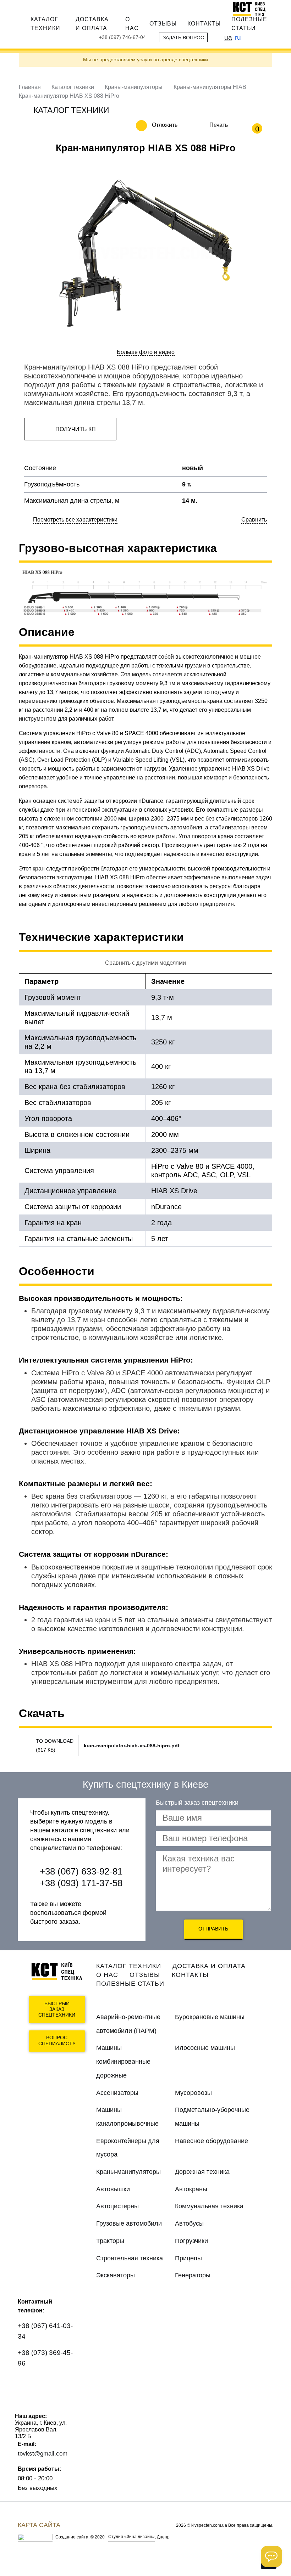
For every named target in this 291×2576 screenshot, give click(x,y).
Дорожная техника (202, 2172)
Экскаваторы (116, 2275)
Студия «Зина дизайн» (131, 2537)
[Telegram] (28, 2404)
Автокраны (191, 2189)
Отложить (165, 125)
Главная (30, 87)
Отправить (213, 1929)
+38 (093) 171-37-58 (81, 1883)
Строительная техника (130, 2258)
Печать (219, 125)
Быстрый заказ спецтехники (57, 2009)
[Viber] (48, 2384)
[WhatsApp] (28, 2384)
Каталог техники (45, 24)
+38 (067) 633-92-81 (81, 1871)
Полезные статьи (249, 24)
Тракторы (110, 2241)
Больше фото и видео (146, 352)
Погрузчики (191, 2241)
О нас (132, 24)
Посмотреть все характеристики (75, 520)
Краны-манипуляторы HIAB (210, 87)
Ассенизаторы (117, 2093)
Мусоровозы (193, 2093)
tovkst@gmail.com (43, 2453)
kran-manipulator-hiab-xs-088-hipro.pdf (132, 1746)
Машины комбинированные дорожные (123, 2061)
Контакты (204, 23)
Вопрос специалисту (57, 2040)
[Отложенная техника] (183, 125)
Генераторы (193, 2275)
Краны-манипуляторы (134, 87)
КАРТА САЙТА (39, 2525)
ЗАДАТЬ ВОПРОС (183, 38)
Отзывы (163, 23)
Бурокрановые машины (210, 2017)
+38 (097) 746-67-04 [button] (122, 37)
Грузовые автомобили (129, 2223)
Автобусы (189, 2223)
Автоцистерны (117, 2206)
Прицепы (188, 2258)
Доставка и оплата (92, 24)
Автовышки (113, 2189)
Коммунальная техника (209, 2206)
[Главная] (253, 9)
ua (228, 37)
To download (55, 1741)
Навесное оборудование (212, 2141)
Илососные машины (205, 2048)
